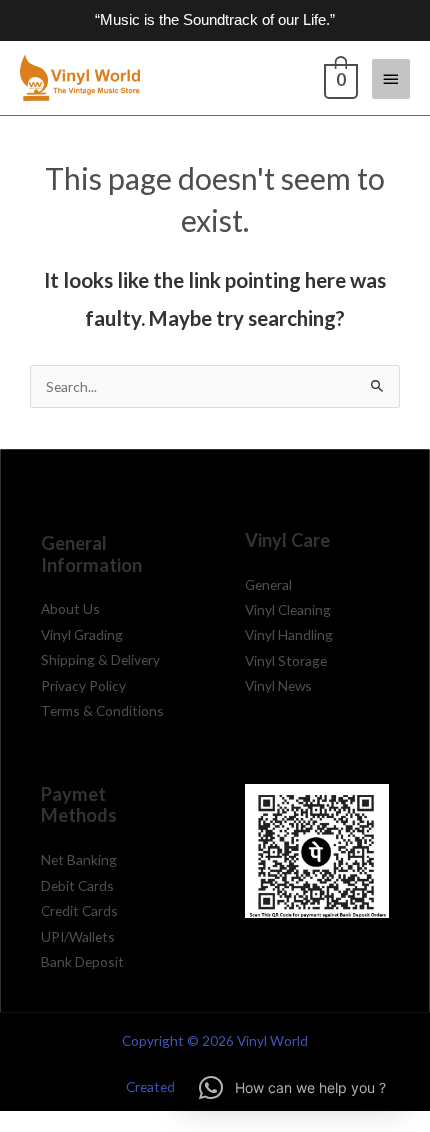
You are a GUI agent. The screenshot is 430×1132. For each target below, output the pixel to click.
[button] (292, 1088)
